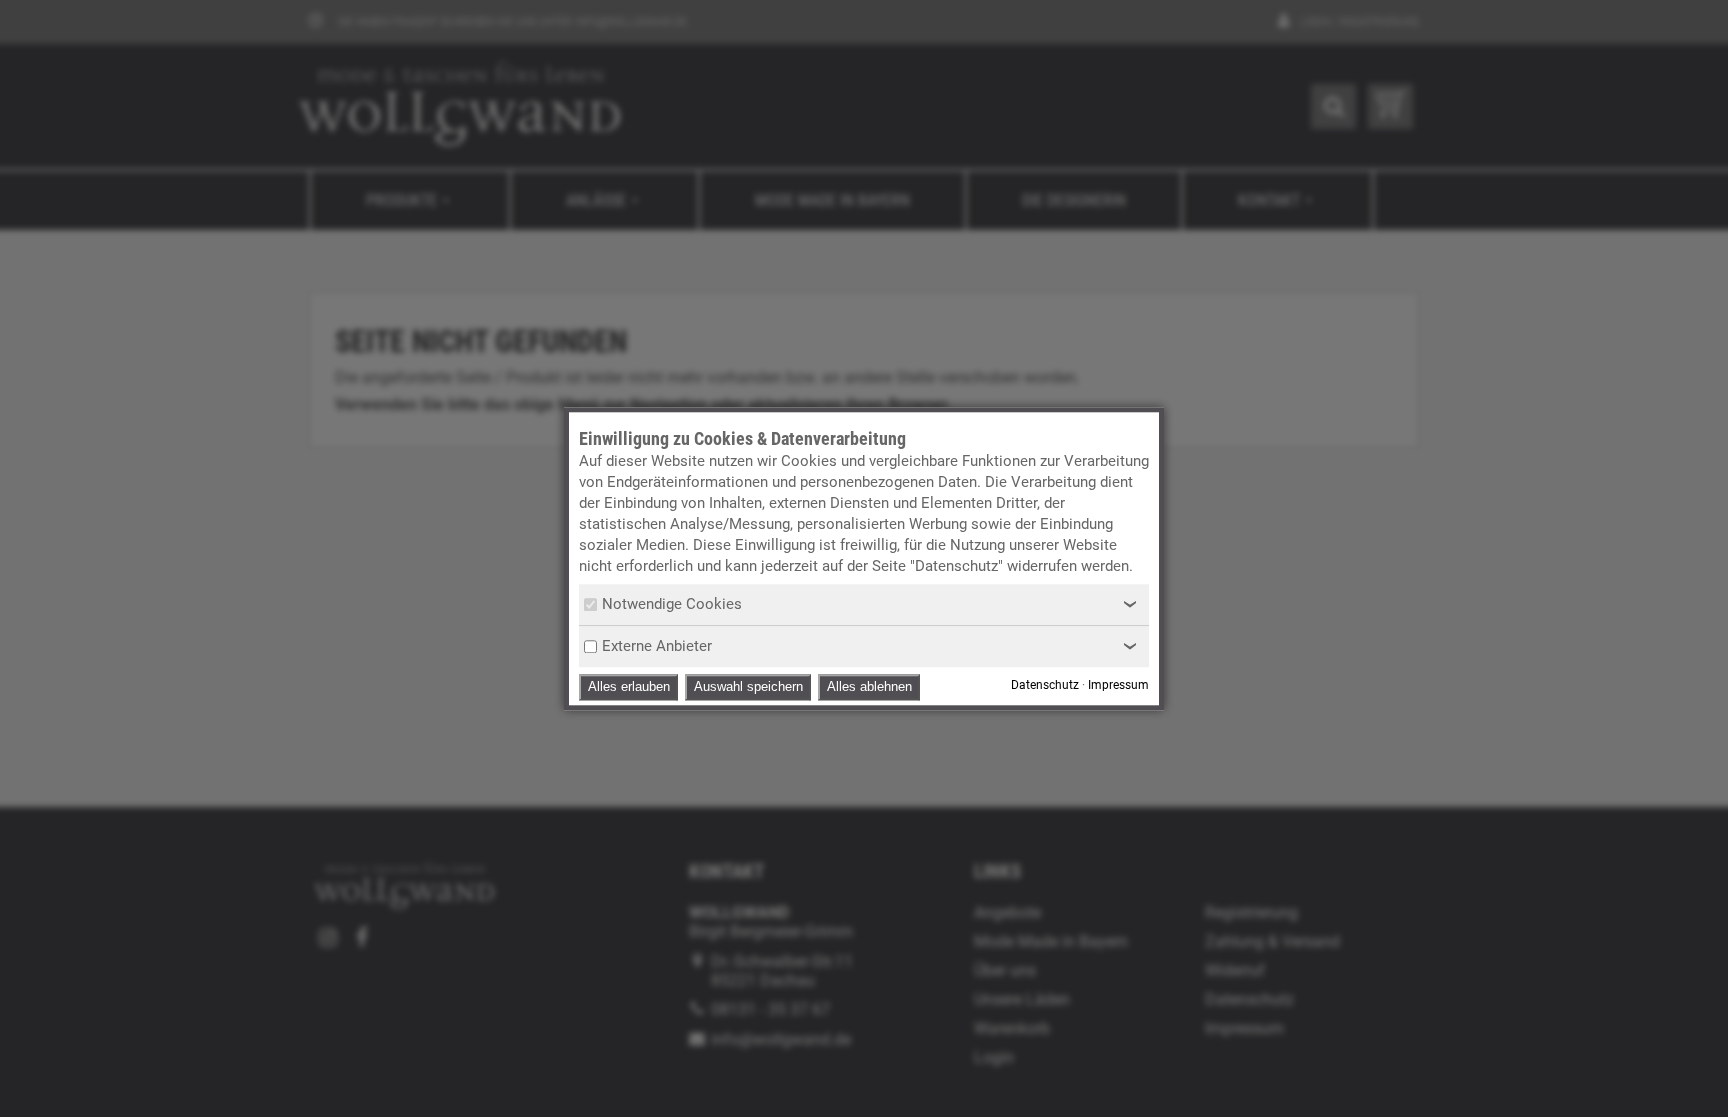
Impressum (1118, 685)
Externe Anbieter (657, 646)
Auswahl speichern (748, 686)
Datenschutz (1045, 685)
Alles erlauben (629, 686)
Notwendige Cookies (672, 604)
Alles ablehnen (869, 686)
